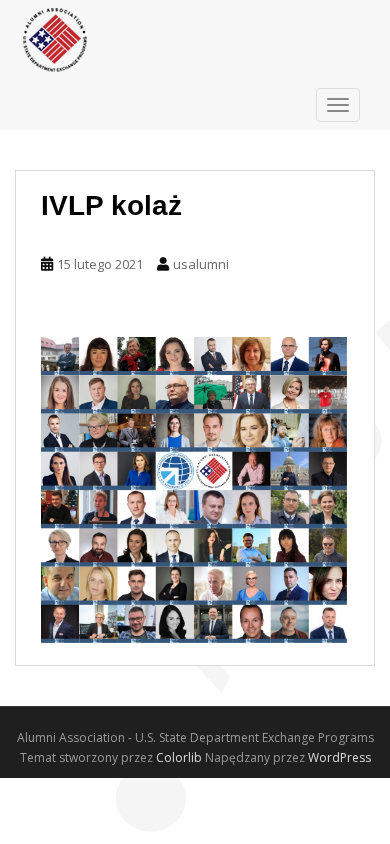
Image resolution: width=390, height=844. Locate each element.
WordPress (339, 757)
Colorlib (179, 757)
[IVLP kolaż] (195, 489)
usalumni (201, 264)
